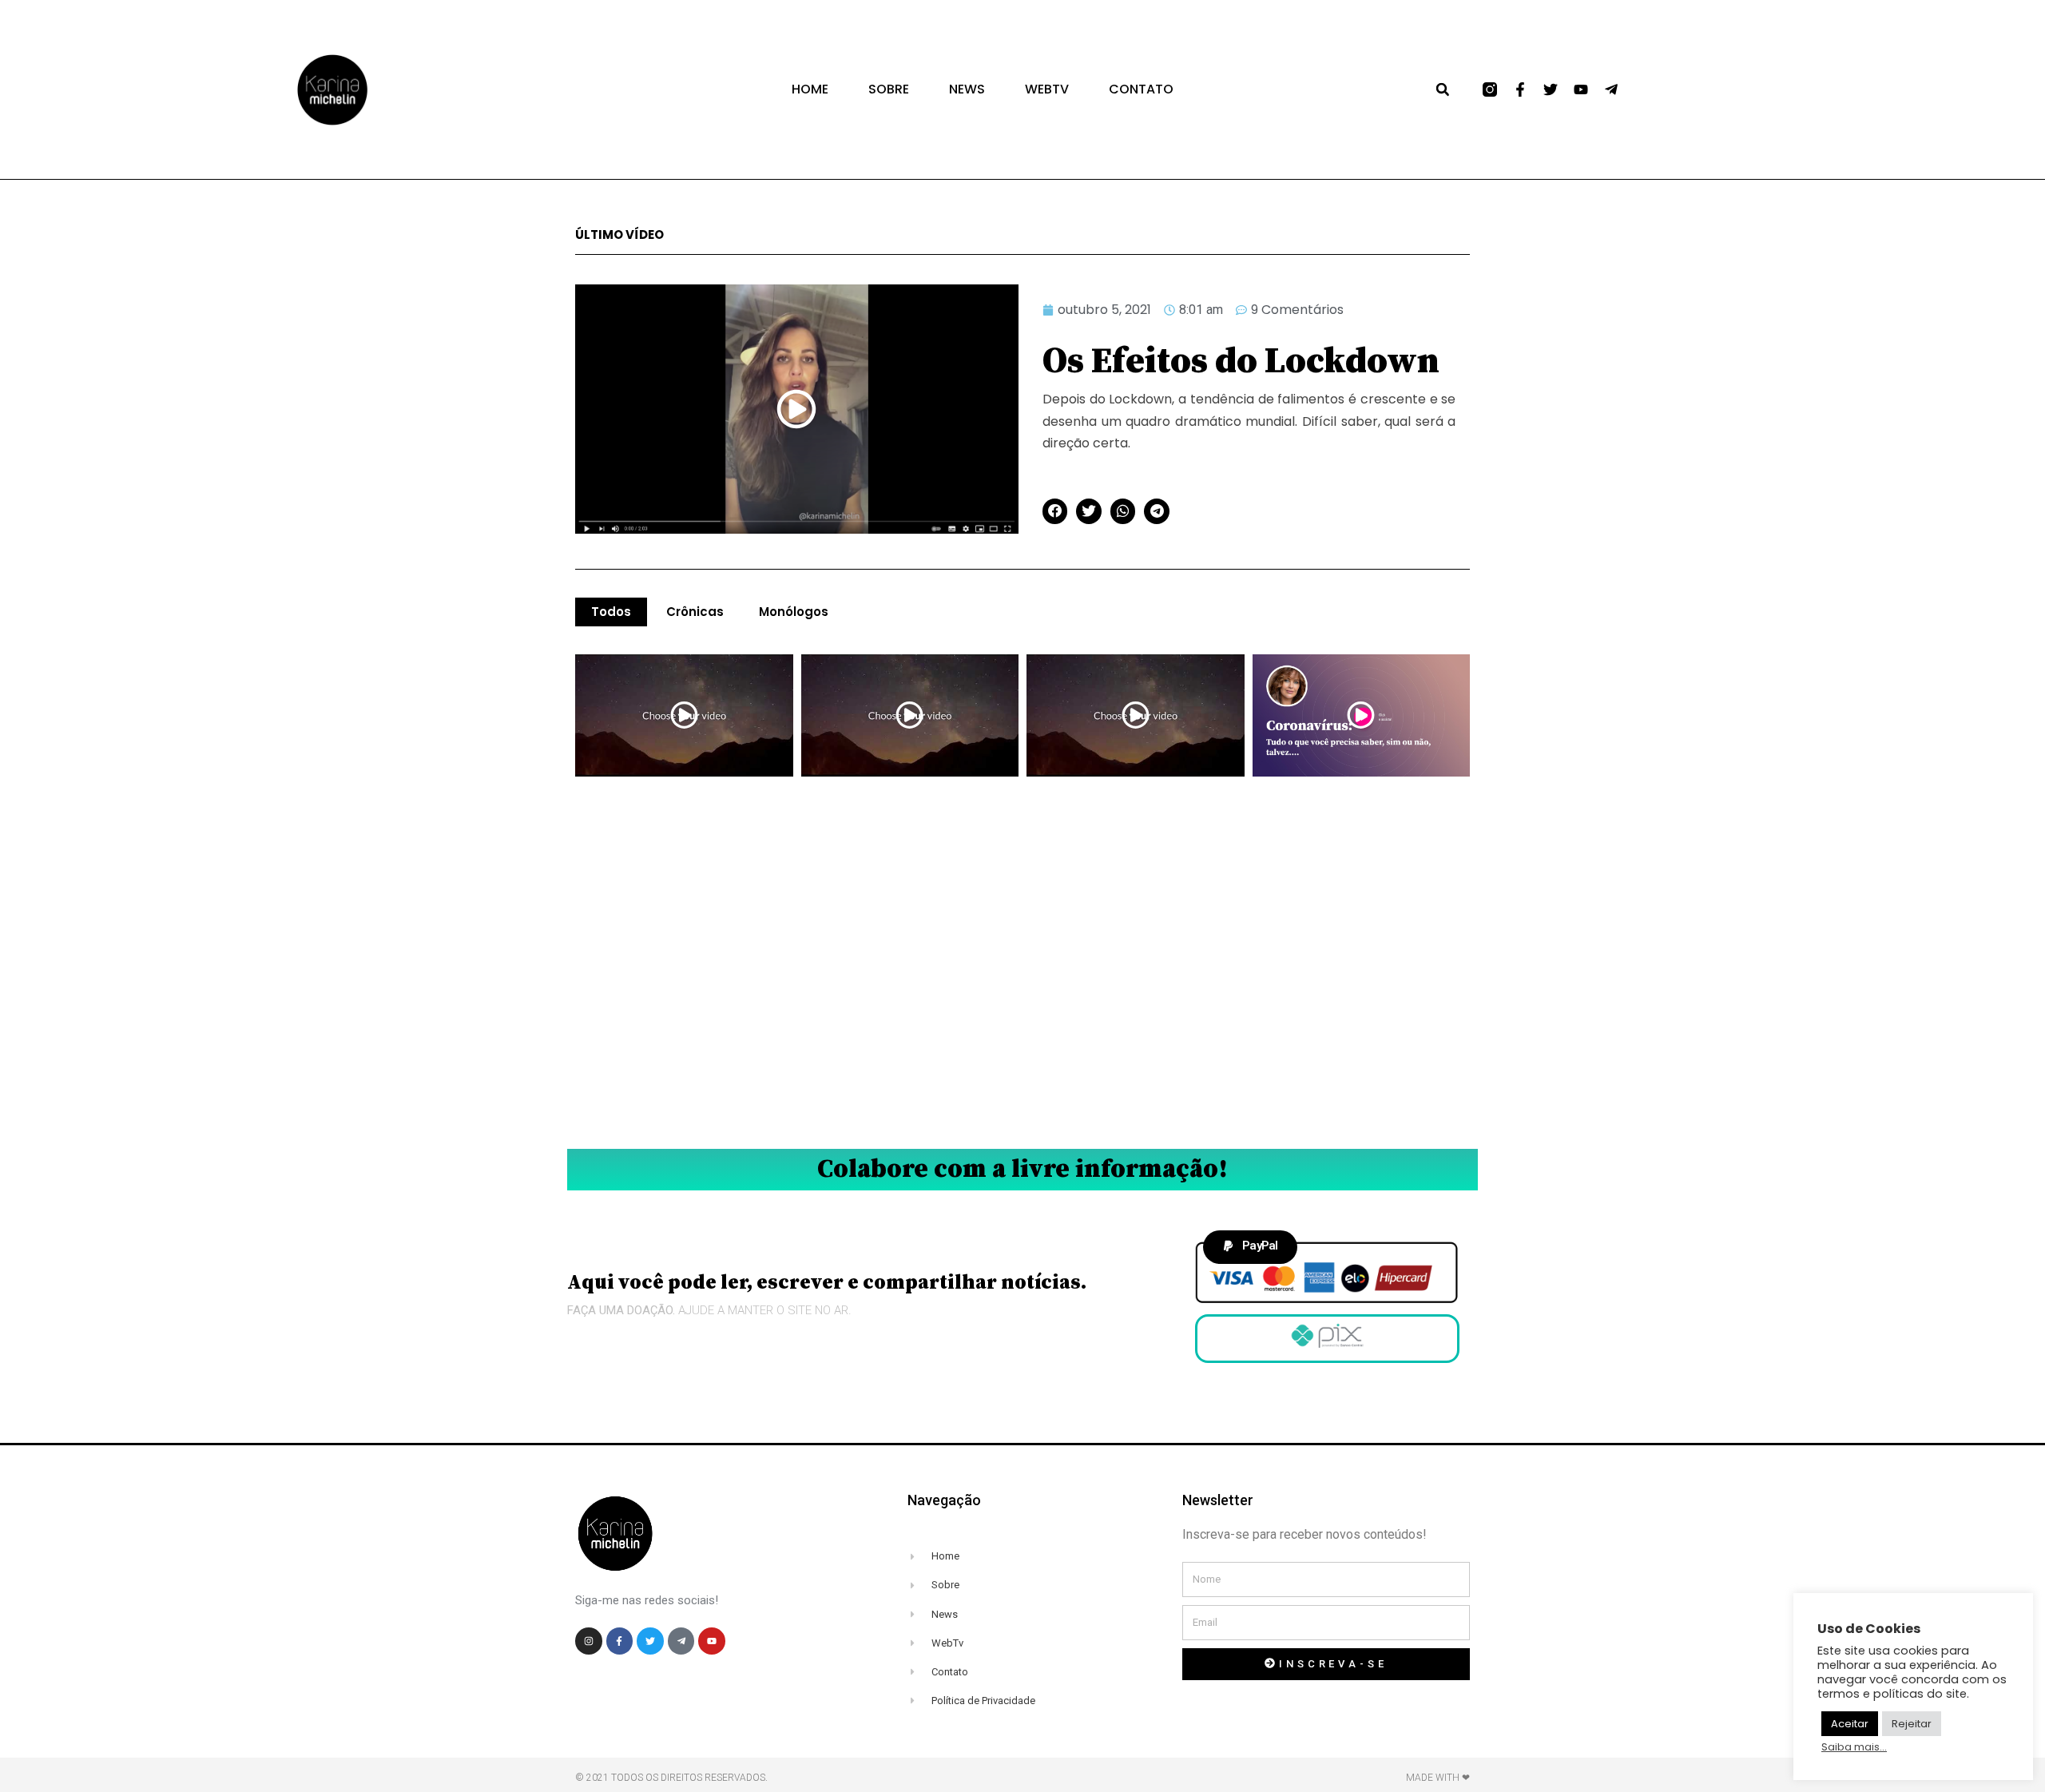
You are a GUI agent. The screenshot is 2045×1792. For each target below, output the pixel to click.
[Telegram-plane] (1611, 89)
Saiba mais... (1854, 1747)
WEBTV (1047, 89)
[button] (1443, 89)
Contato (1141, 89)
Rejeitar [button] (1912, 1724)
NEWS (967, 89)
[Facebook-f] (1520, 89)
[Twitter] (1551, 89)
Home (810, 89)
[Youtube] (1581, 89)
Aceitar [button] (1850, 1724)
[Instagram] (589, 1641)
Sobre (889, 89)
